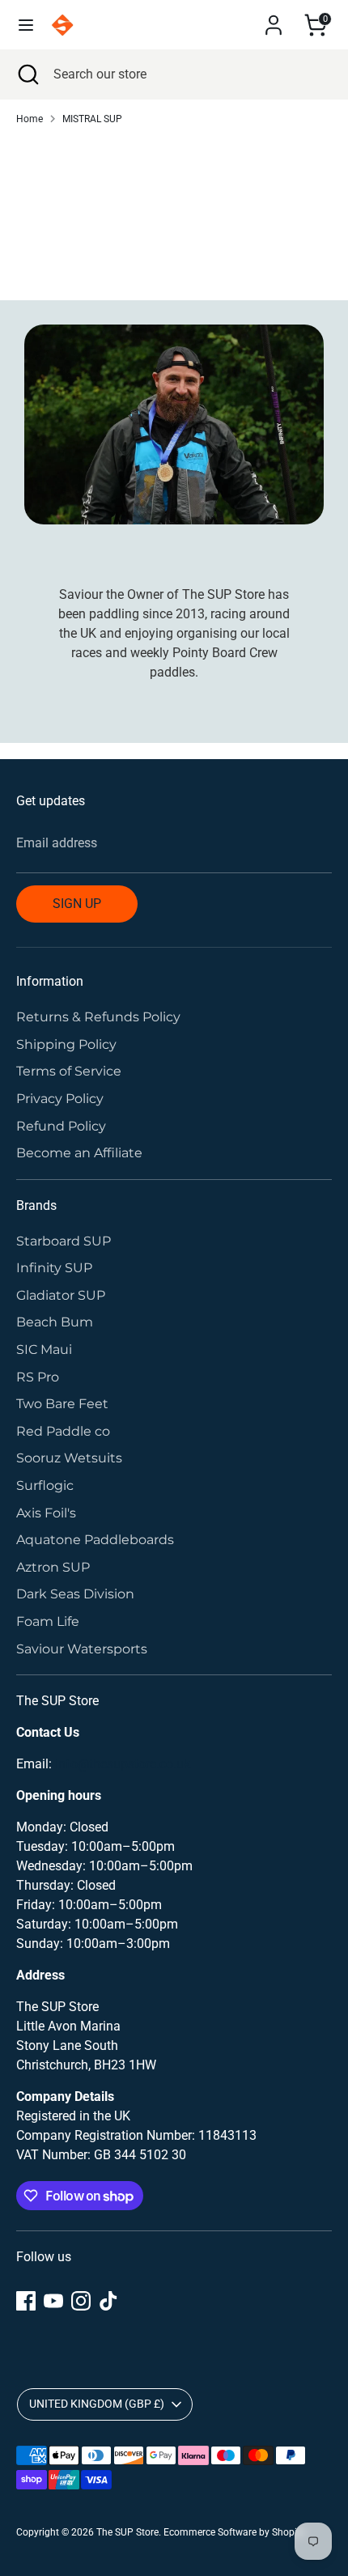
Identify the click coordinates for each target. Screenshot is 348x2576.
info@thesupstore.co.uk (123, 1764)
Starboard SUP (64, 1241)
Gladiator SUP (61, 1295)
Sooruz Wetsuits (69, 1458)
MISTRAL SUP (92, 119)
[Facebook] (26, 2301)
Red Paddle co (63, 1431)
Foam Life (48, 1621)
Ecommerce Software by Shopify (234, 2532)
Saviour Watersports (82, 1649)
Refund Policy (61, 1126)
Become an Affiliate (79, 1153)
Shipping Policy (66, 1044)
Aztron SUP (53, 1567)
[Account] (274, 18)
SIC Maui (44, 1350)
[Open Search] (27, 74)
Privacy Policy (60, 1099)
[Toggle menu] (26, 25)
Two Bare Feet (62, 1404)
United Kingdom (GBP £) (97, 2404)
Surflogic (45, 1485)
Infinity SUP (54, 1268)
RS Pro (38, 1377)
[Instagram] (81, 2301)
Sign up (77, 904)
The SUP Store (127, 2532)
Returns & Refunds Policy (98, 1017)
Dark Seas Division (75, 1594)
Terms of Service (69, 1071)
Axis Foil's (46, 1513)
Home (30, 119)
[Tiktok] (108, 2301)
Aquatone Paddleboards (95, 1540)
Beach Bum (55, 1322)
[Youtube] (53, 2301)
